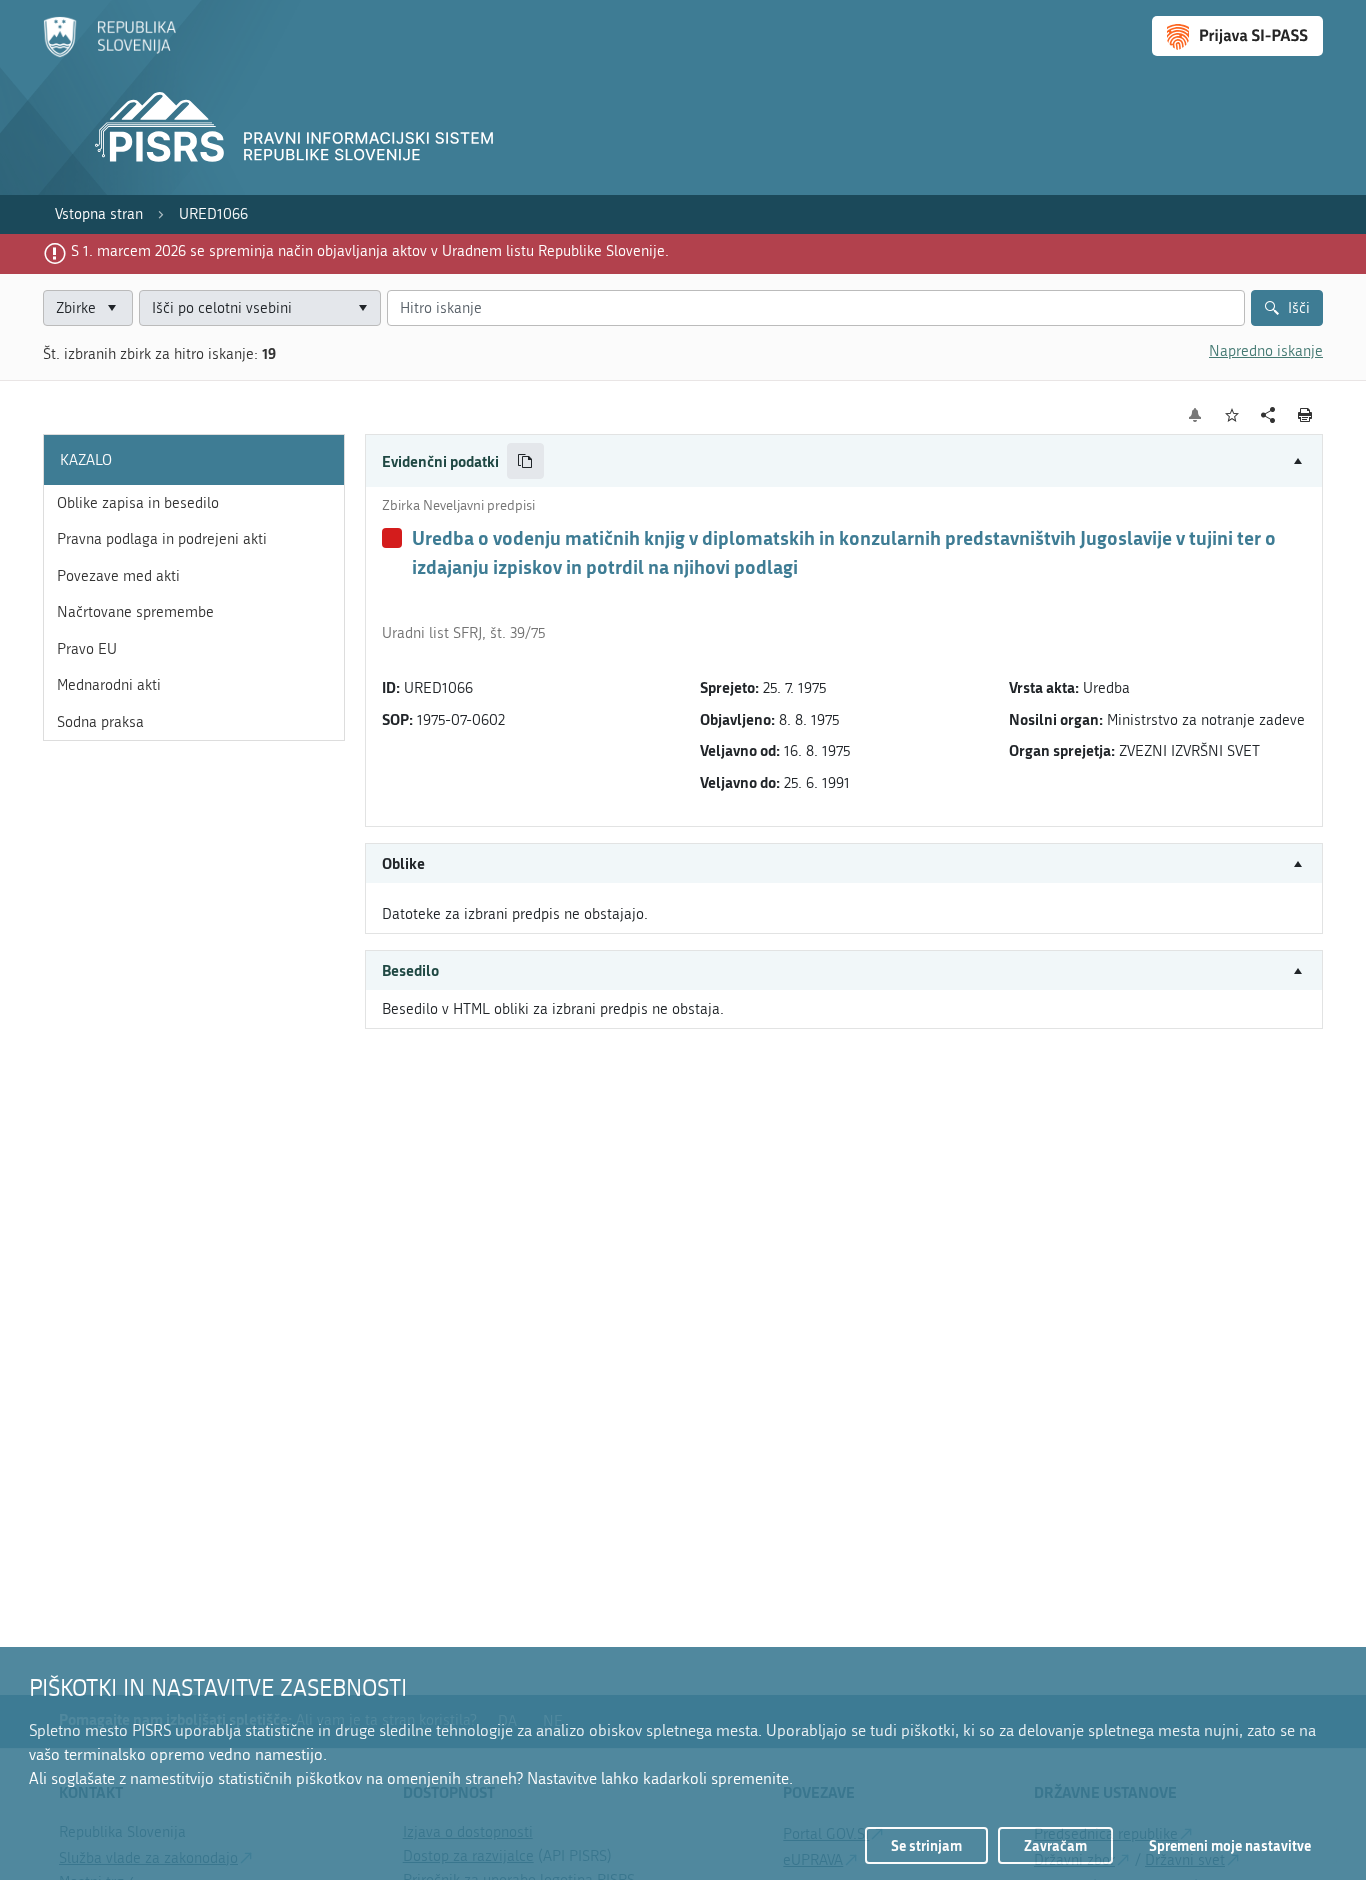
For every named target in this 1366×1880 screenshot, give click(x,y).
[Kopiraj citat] (525, 461)
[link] (99, 214)
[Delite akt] (1268, 415)
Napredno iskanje (1266, 351)
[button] (844, 461)
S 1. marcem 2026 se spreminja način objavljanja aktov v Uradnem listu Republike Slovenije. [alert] (370, 251)
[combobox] (260, 308)
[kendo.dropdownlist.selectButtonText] (362, 308)
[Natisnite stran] (1305, 415)
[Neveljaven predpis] (392, 538)
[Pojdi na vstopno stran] (109, 53)
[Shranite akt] (1232, 415)
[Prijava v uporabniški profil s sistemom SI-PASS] (1237, 36)
